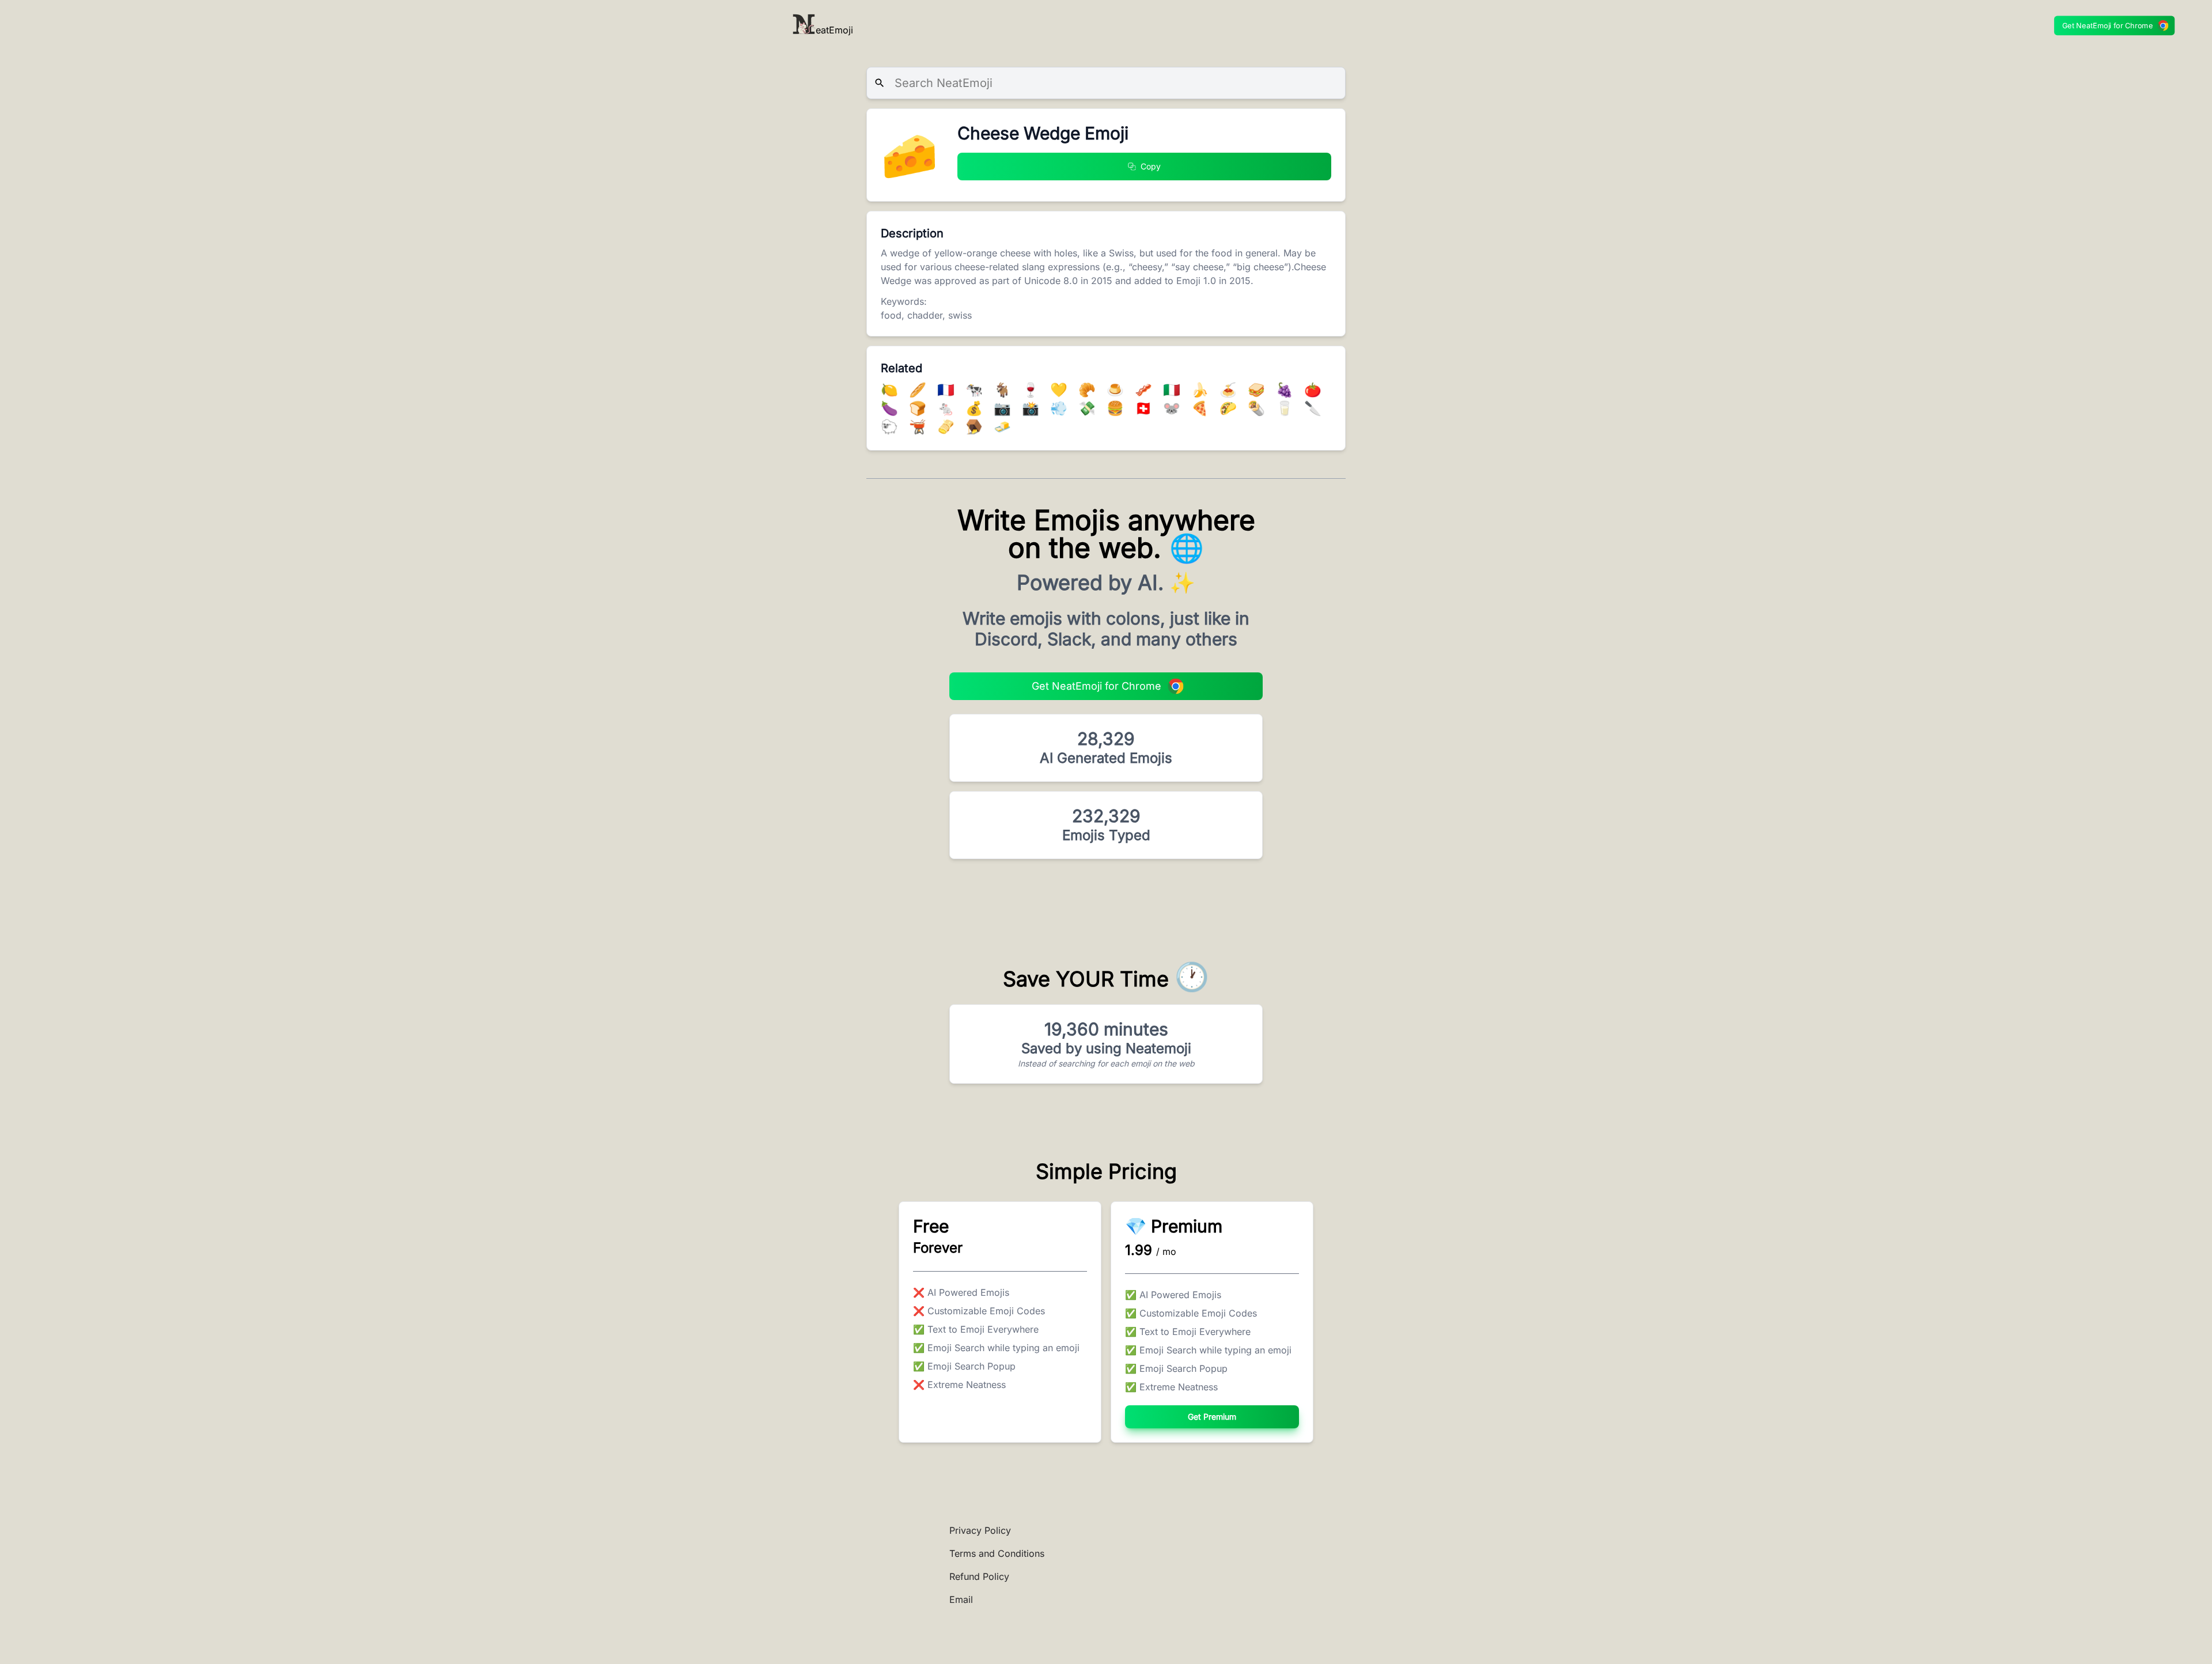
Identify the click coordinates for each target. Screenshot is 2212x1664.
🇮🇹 (1174, 390)
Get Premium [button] (1212, 1417)
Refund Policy (979, 1576)
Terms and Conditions (997, 1553)
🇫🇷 (948, 390)
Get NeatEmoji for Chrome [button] (2108, 26)
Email (961, 1599)
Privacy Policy (980, 1530)
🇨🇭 (1145, 408)
